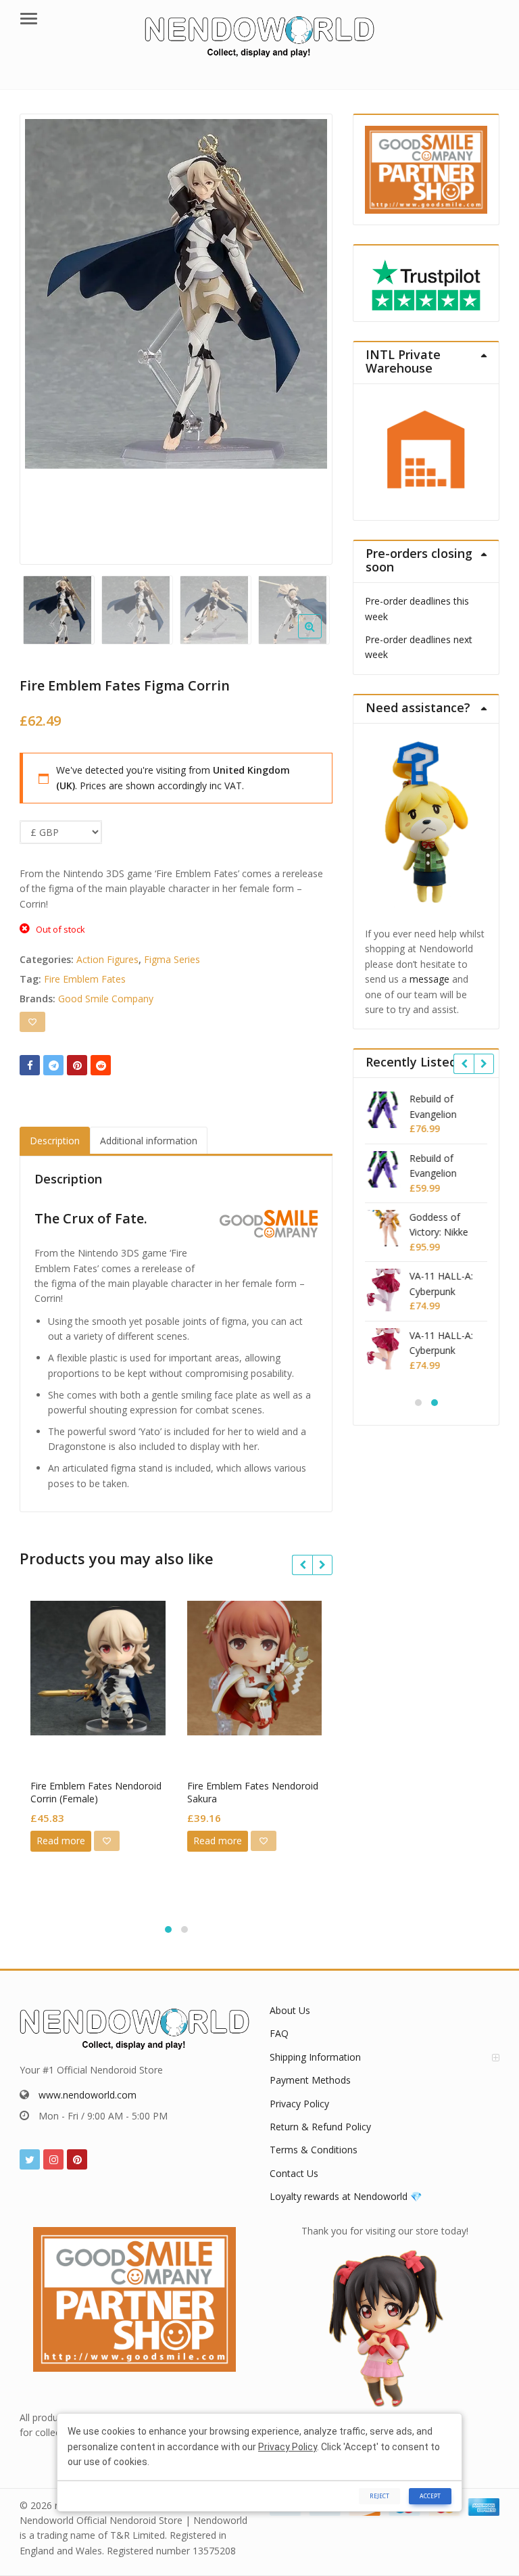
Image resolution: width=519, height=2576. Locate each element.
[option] (176, 294)
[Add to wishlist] (32, 1022)
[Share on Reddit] (101, 1065)
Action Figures (107, 959)
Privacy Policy (299, 2104)
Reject (379, 2496)
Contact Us (294, 2173)
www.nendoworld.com (88, 2095)
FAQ (279, 2033)
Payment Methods (310, 2080)
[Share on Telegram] (53, 1065)
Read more (61, 1841)
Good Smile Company (106, 999)
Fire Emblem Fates (85, 979)
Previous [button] (44, 334)
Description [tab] (55, 1141)
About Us (290, 2010)
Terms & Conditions (314, 2150)
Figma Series (172, 959)
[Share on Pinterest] (77, 1065)
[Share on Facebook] (30, 1065)
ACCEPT (430, 2496)
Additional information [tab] (149, 1141)
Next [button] (308, 334)
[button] (321, 637)
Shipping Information (315, 2057)
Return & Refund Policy (320, 2127)
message (429, 979)
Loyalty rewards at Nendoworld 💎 (346, 2196)
